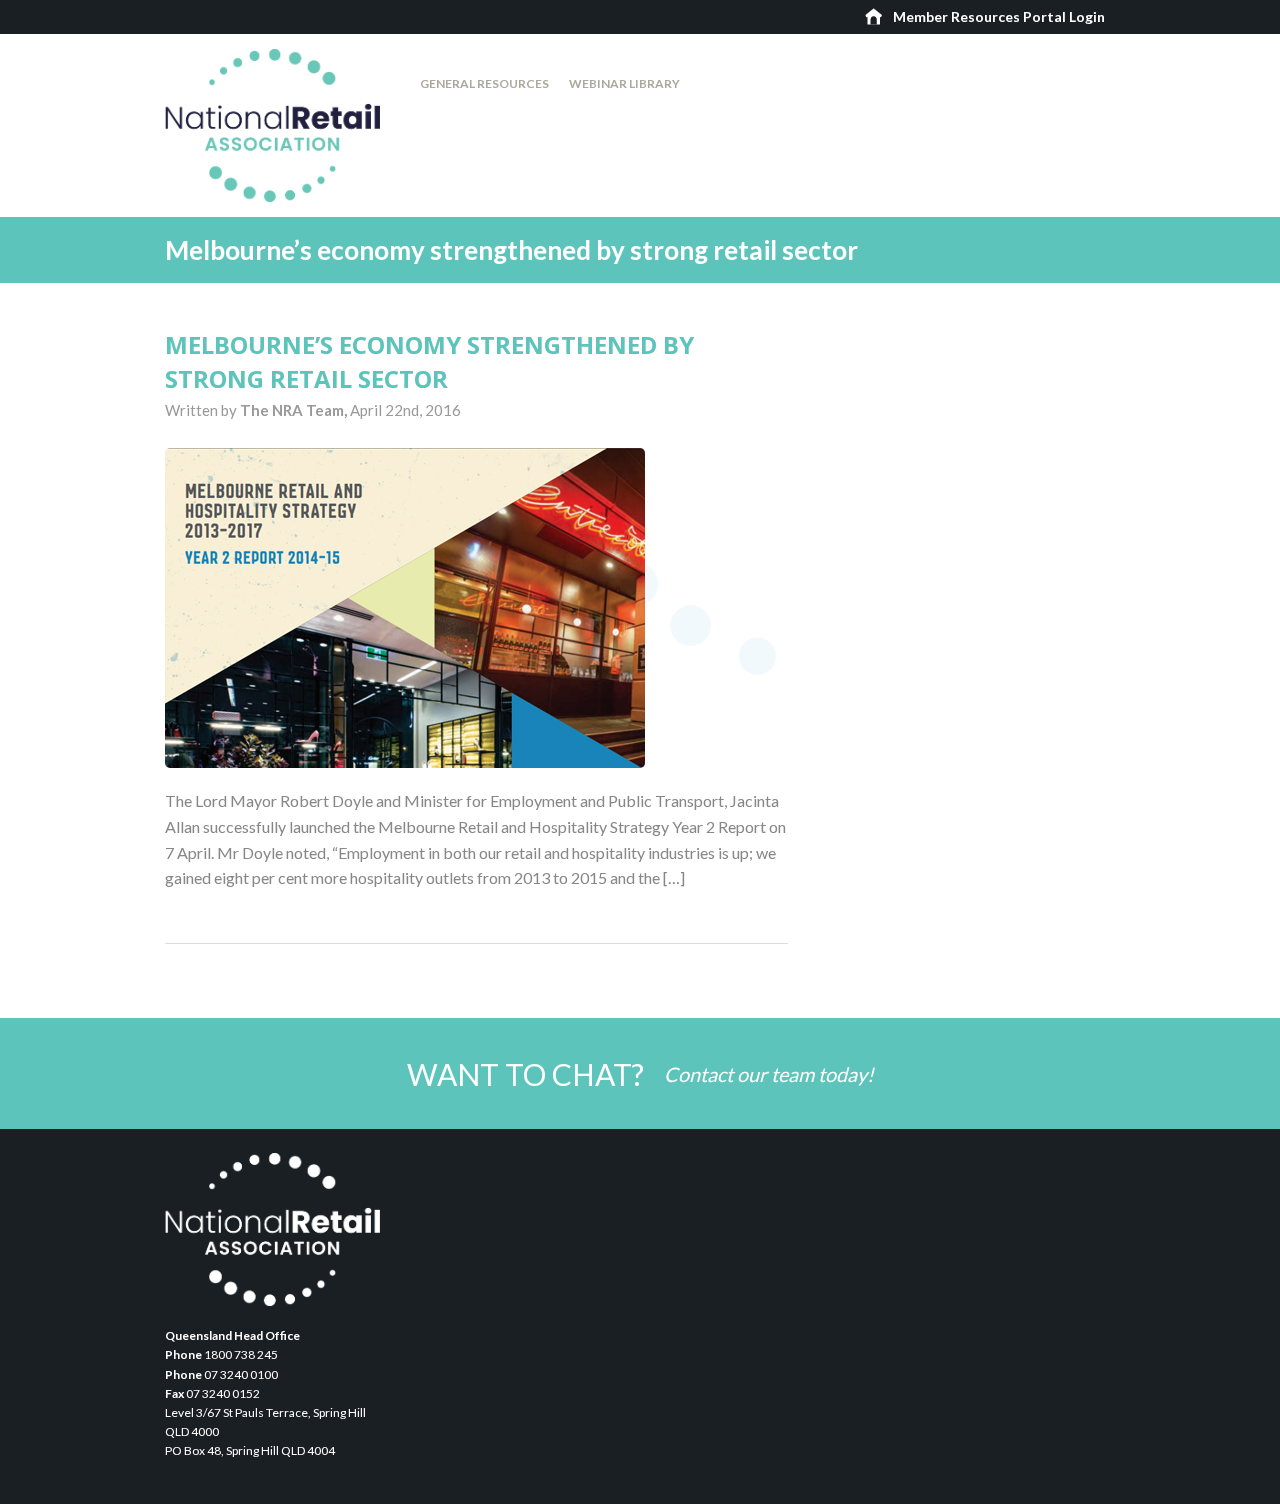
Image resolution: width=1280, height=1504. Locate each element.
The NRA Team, (295, 410)
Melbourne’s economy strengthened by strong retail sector (429, 361)
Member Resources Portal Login (999, 16)
